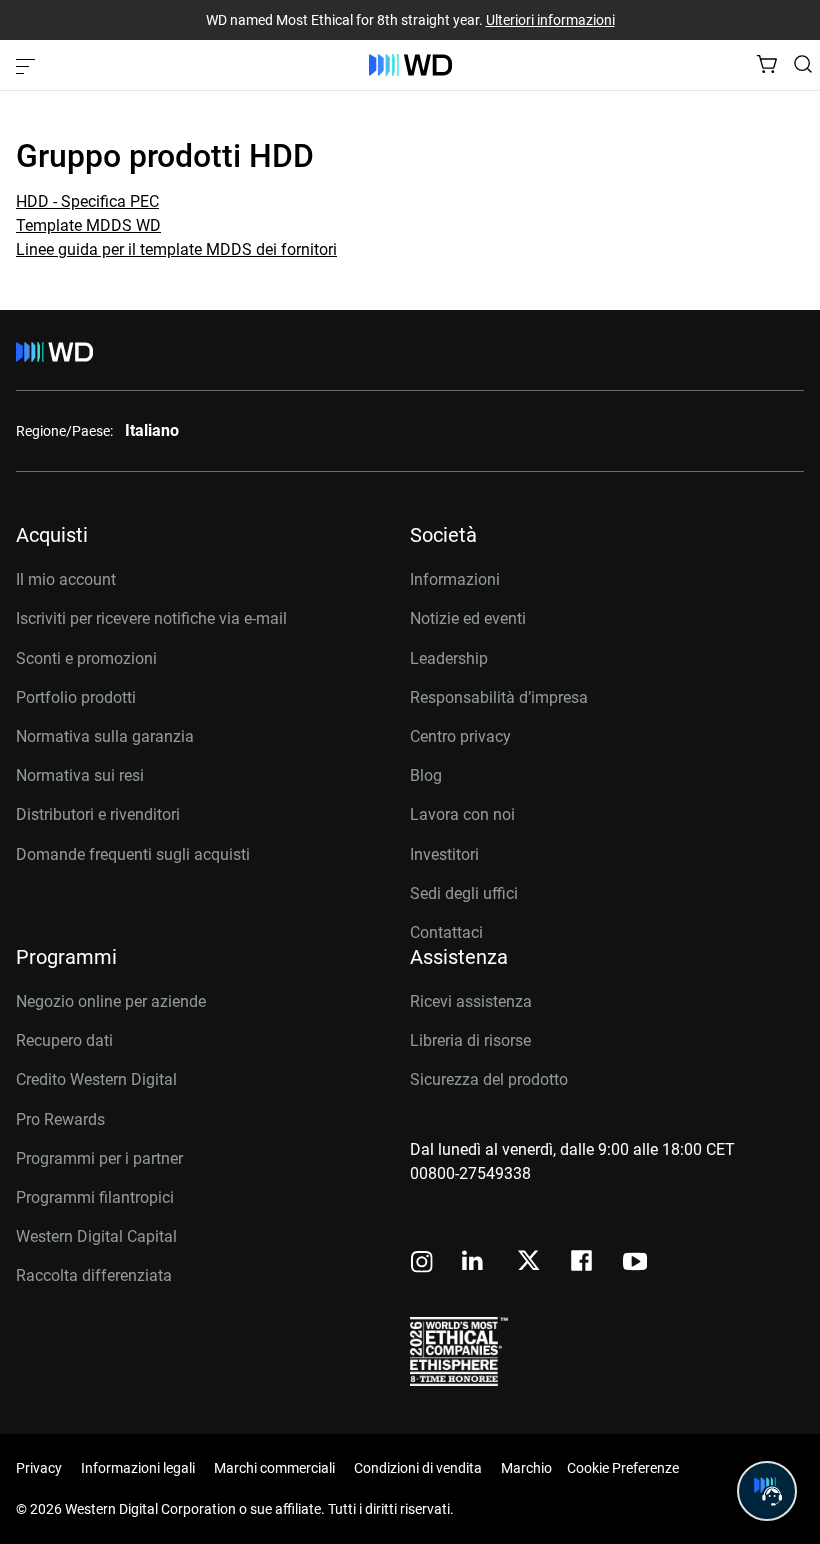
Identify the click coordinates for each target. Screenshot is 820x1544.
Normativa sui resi (80, 775)
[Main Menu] (28, 65)
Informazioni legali (138, 1468)
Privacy (39, 1468)
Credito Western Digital (96, 1079)
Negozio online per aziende (111, 1001)
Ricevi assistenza (471, 1001)
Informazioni (455, 579)
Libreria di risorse (470, 1040)
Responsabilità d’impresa (499, 697)
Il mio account (66, 579)
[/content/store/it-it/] (410, 65)
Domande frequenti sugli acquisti (133, 854)
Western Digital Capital (96, 1236)
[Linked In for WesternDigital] (474, 1263)
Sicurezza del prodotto (489, 1079)
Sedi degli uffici (464, 893)
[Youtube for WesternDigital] (635, 1263)
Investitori (444, 854)
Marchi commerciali (274, 1468)
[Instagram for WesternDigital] (422, 1263)
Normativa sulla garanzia (105, 736)
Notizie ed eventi (468, 618)
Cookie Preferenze (623, 1468)
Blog (426, 775)
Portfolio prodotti (76, 697)
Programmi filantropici (95, 1197)
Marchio (526, 1468)
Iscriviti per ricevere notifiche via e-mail (151, 618)
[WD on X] (528, 1262)
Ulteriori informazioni (550, 20)
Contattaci (446, 932)
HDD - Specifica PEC (87, 201)
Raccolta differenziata (94, 1275)
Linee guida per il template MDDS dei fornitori (176, 249)
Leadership (449, 658)
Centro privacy (460, 736)
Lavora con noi (462, 814)
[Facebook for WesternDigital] (583, 1263)
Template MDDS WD (88, 225)
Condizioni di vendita (418, 1468)
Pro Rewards (60, 1119)
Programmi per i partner (99, 1158)
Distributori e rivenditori (98, 814)
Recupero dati (64, 1040)
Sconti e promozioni (86, 658)
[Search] (803, 64)
